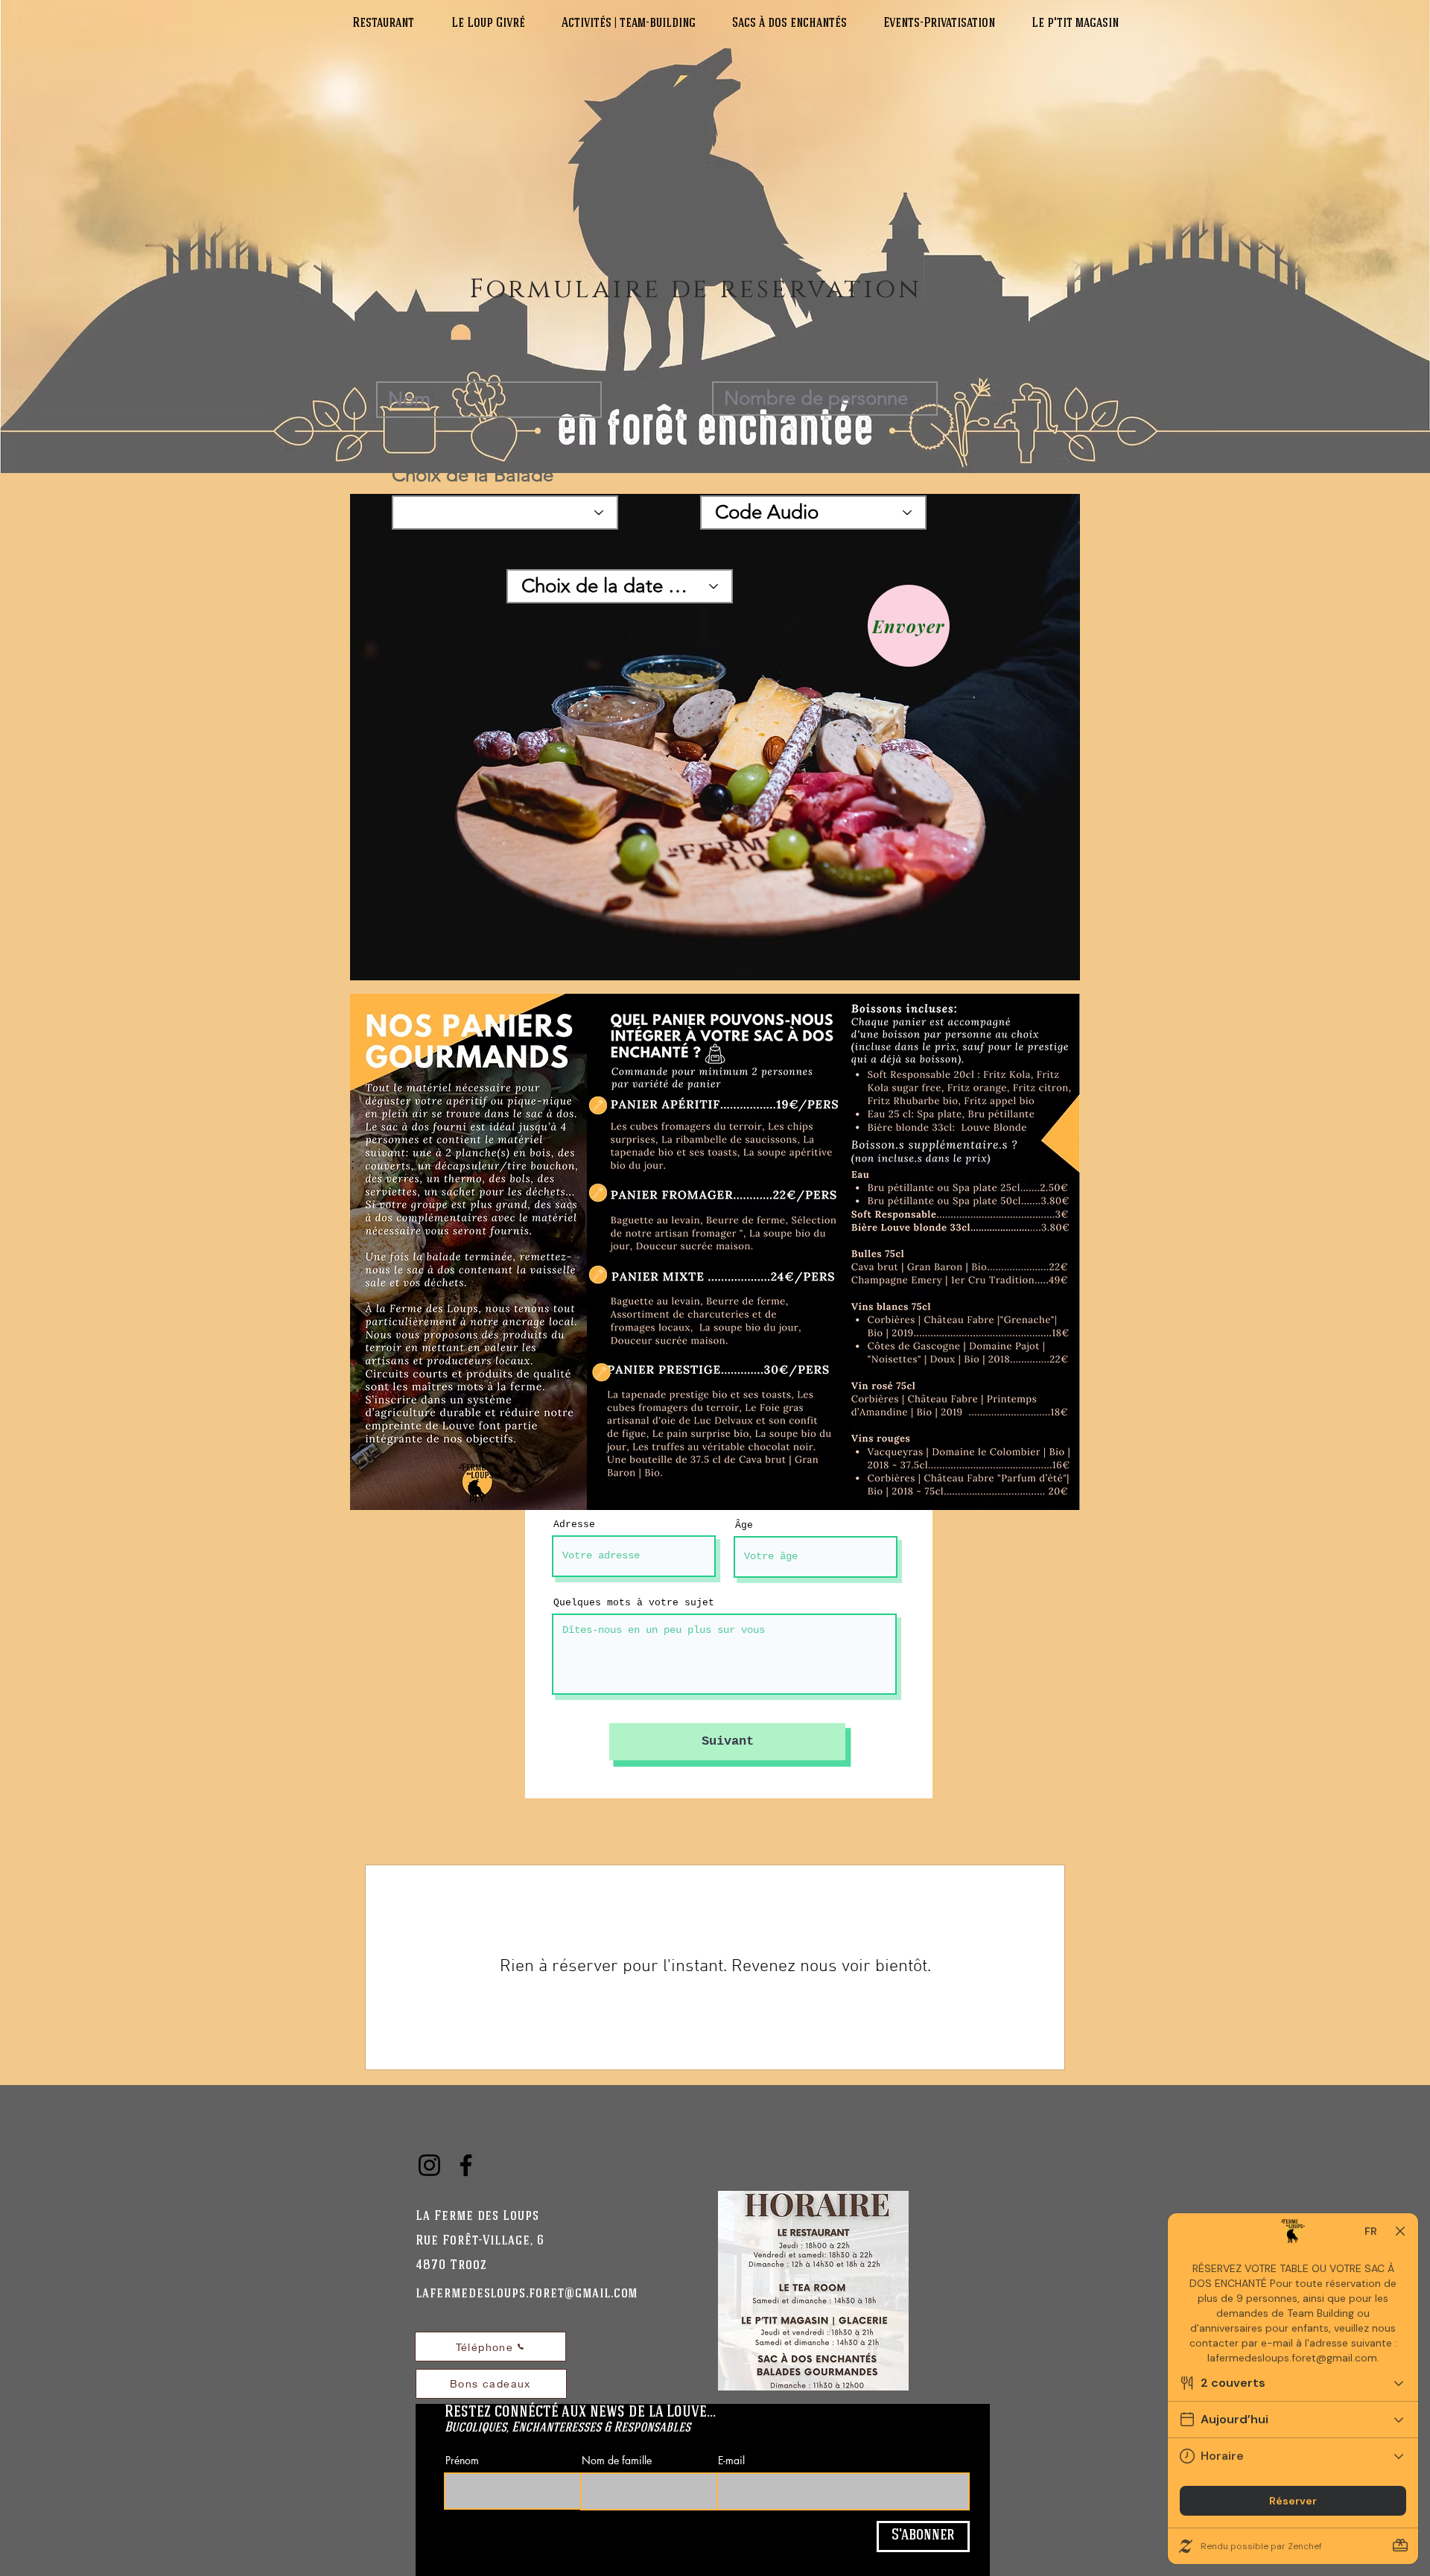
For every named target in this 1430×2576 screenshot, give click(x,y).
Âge (744, 1525)
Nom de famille (617, 2461)
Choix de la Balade (473, 475)
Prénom (462, 2461)
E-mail (731, 2461)
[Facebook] (466, 2165)
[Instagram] (429, 2165)
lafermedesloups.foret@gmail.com (527, 2294)
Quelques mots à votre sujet (634, 1603)
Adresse (574, 1525)
